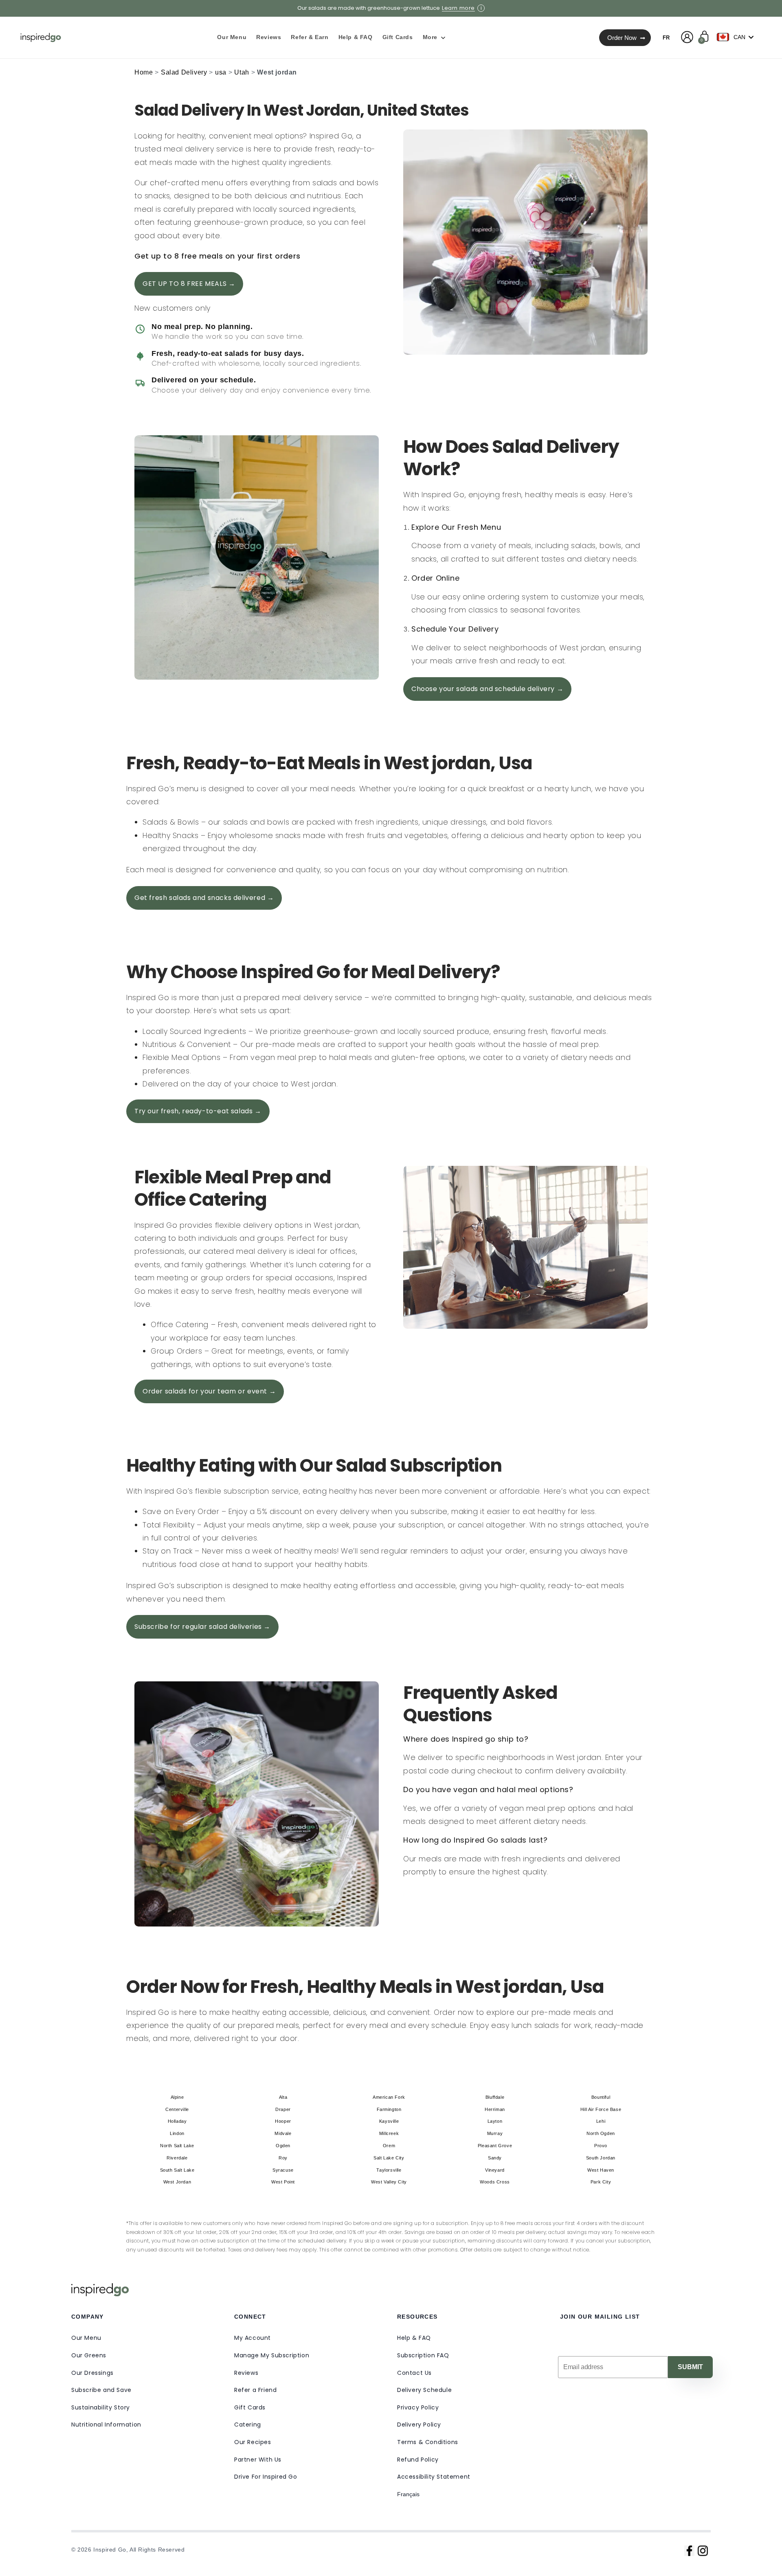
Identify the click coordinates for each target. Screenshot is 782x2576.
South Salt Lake (177, 2170)
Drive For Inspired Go (266, 2477)
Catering (248, 2425)
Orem (389, 2146)
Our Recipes (253, 2442)
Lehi (601, 2121)
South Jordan (601, 2158)
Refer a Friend (255, 2390)
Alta (283, 2097)
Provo (601, 2146)
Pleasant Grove (495, 2146)
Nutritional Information (106, 2425)
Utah (242, 72)
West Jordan (177, 2182)
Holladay (177, 2121)
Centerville (177, 2109)
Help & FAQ (414, 2338)
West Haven (601, 2170)
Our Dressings (92, 2373)
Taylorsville (389, 2170)
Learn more (458, 8)
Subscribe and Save (101, 2390)
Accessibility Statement (434, 2477)
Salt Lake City (389, 2158)
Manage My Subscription (272, 2355)
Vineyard (495, 2170)
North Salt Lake (177, 2146)
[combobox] (737, 37)
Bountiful (601, 2097)
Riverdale (177, 2158)
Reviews (246, 2373)
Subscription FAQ (423, 2355)
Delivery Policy (419, 2425)
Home (144, 72)
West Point (283, 2182)
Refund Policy (418, 2460)
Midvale (283, 2133)
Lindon (177, 2133)
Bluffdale (495, 2097)
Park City (601, 2182)
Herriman (495, 2109)
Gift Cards (250, 2407)
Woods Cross (495, 2182)
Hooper (283, 2121)
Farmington (389, 2109)
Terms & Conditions (428, 2442)
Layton (495, 2121)
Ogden (283, 2146)
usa (221, 72)
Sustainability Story (101, 2407)
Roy (283, 2158)
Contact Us (414, 2373)
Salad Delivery (184, 72)
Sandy (495, 2158)
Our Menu (86, 2338)
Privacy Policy (418, 2407)
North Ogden (601, 2133)
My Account (253, 2338)
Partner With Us (258, 2460)
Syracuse (283, 2170)
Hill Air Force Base (601, 2109)
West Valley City (389, 2182)
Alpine (177, 2097)
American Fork (389, 2097)
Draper (283, 2109)
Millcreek (389, 2133)
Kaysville (389, 2121)
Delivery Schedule (424, 2390)
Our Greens (89, 2355)
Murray (495, 2133)
